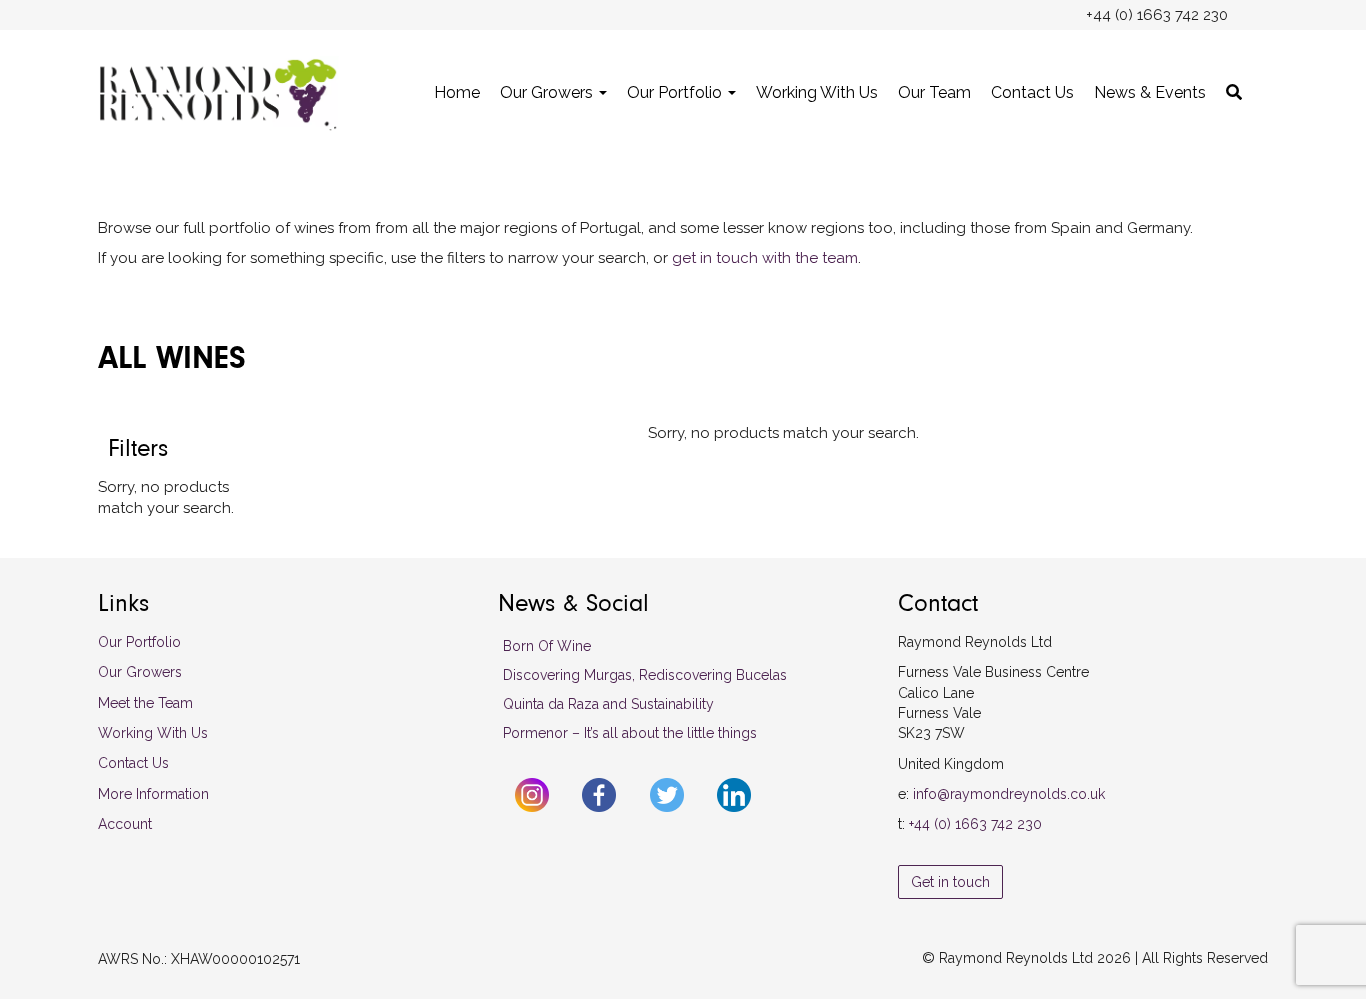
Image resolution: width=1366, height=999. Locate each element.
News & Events (1150, 92)
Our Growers (548, 92)
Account (125, 824)
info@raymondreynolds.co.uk (1009, 794)
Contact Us (1032, 92)
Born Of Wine (547, 646)
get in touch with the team (765, 258)
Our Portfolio (676, 92)
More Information (153, 794)
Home (457, 92)
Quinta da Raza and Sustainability (608, 704)
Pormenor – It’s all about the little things (630, 733)
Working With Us (817, 92)
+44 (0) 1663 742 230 (975, 824)
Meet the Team (145, 703)
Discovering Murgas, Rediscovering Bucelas (645, 675)
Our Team (934, 92)
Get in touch (950, 882)
